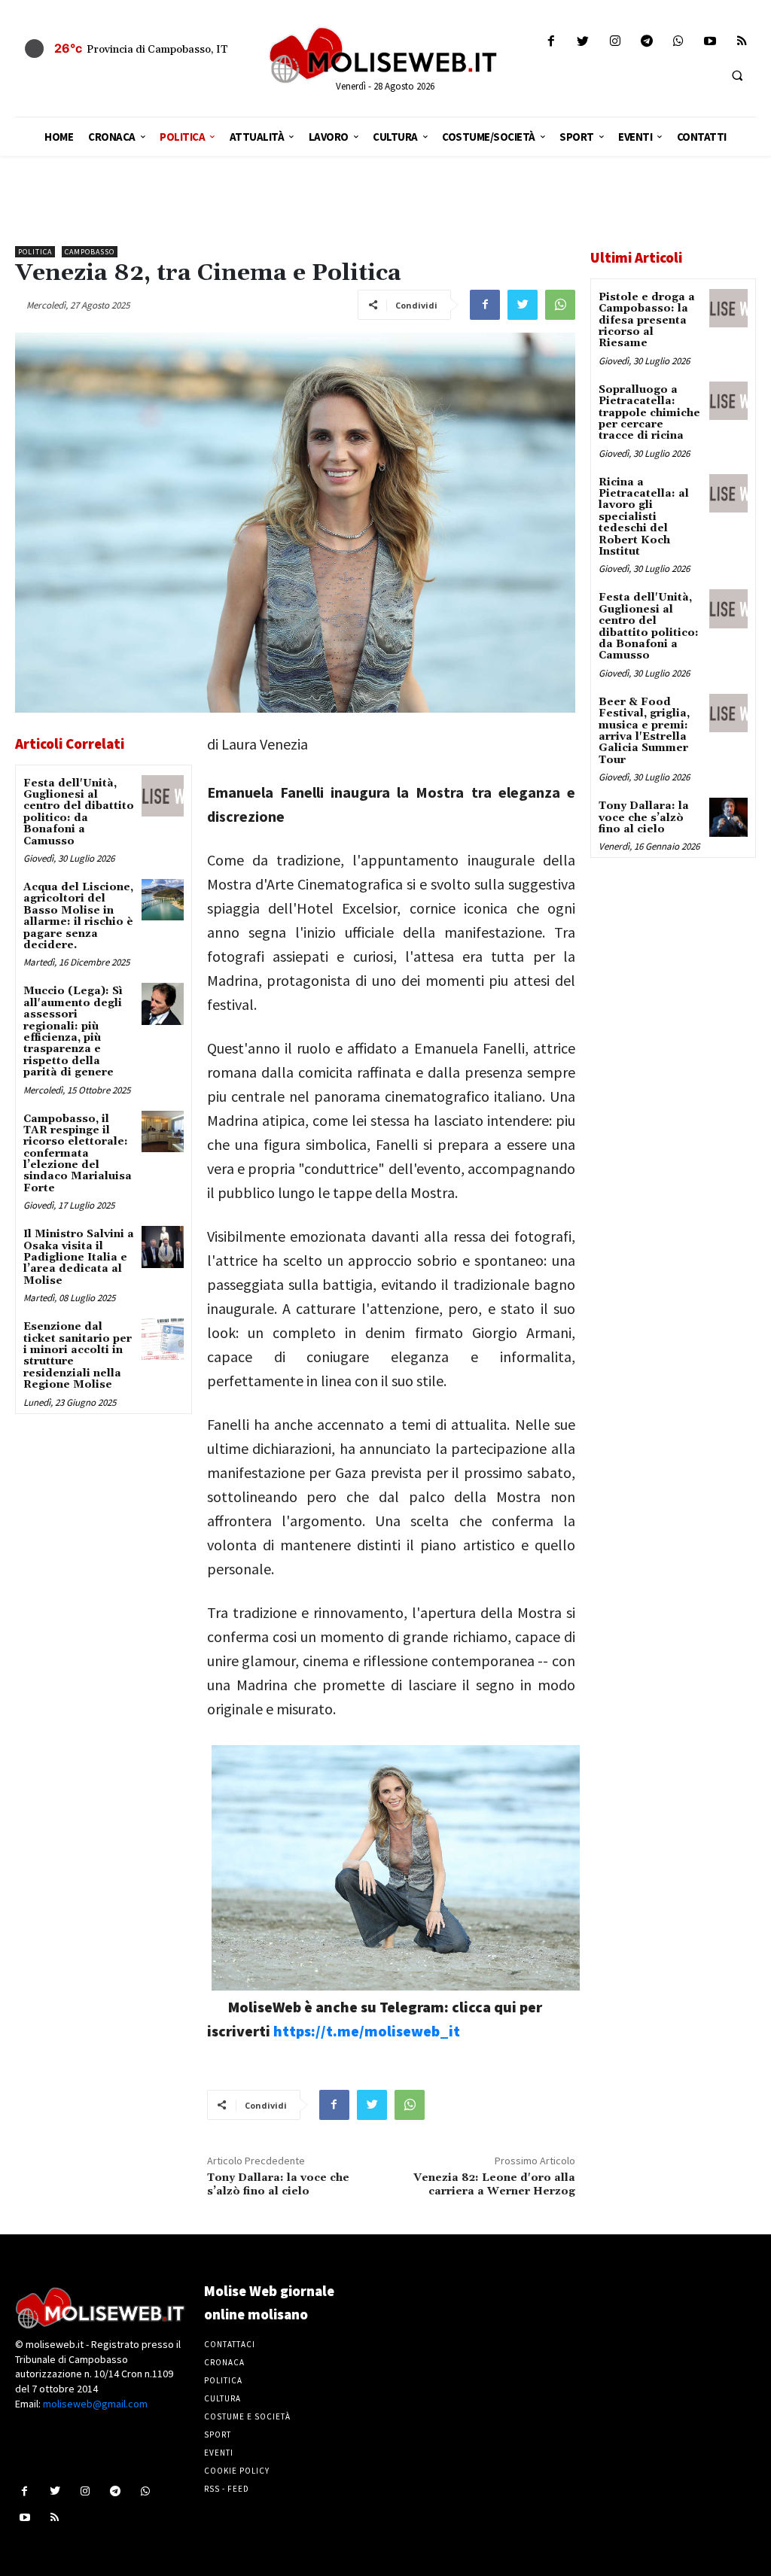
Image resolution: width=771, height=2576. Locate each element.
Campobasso (90, 252)
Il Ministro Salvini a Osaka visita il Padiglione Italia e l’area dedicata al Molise (79, 1258)
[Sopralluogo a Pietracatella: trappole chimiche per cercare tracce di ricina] (728, 401)
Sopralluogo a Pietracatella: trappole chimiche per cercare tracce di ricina (649, 413)
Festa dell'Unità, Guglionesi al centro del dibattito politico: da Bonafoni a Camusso (79, 812)
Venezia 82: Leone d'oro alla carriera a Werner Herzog (494, 2185)
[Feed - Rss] (742, 42)
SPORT (218, 2435)
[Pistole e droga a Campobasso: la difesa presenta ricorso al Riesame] (728, 308)
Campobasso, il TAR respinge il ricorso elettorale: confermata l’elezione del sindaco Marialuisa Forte (78, 1154)
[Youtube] (710, 42)
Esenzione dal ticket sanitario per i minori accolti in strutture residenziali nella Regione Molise (78, 1356)
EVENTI (219, 2453)
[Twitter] (583, 42)
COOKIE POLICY (237, 2471)
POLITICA (223, 2380)
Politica (35, 252)
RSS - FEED (227, 2489)
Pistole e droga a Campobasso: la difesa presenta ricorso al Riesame (647, 321)
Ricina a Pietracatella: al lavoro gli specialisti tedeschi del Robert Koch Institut (644, 517)
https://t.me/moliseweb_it (367, 2031)
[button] (737, 75)
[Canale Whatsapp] (678, 42)
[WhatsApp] (560, 305)
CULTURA (222, 2398)
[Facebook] (552, 42)
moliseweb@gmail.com (95, 2404)
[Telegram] (646, 42)
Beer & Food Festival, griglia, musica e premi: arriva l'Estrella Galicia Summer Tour (644, 731)
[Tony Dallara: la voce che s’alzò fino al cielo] (728, 817)
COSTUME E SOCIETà (247, 2416)
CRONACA (224, 2362)
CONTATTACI (230, 2344)
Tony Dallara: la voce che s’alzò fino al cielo (278, 2185)
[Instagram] (615, 42)
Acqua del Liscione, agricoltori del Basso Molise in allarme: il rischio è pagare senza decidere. (78, 916)
